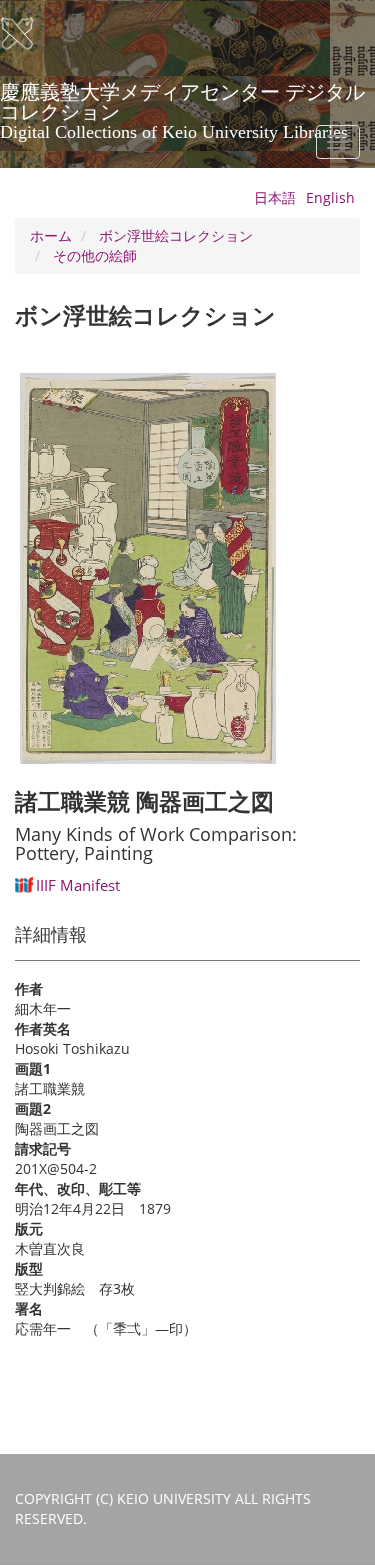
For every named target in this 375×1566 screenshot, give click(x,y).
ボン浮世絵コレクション (176, 235)
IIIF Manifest (78, 885)
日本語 (275, 197)
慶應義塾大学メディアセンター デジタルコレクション (182, 99)
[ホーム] (30, 34)
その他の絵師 (95, 255)
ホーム (51, 235)
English (330, 197)
